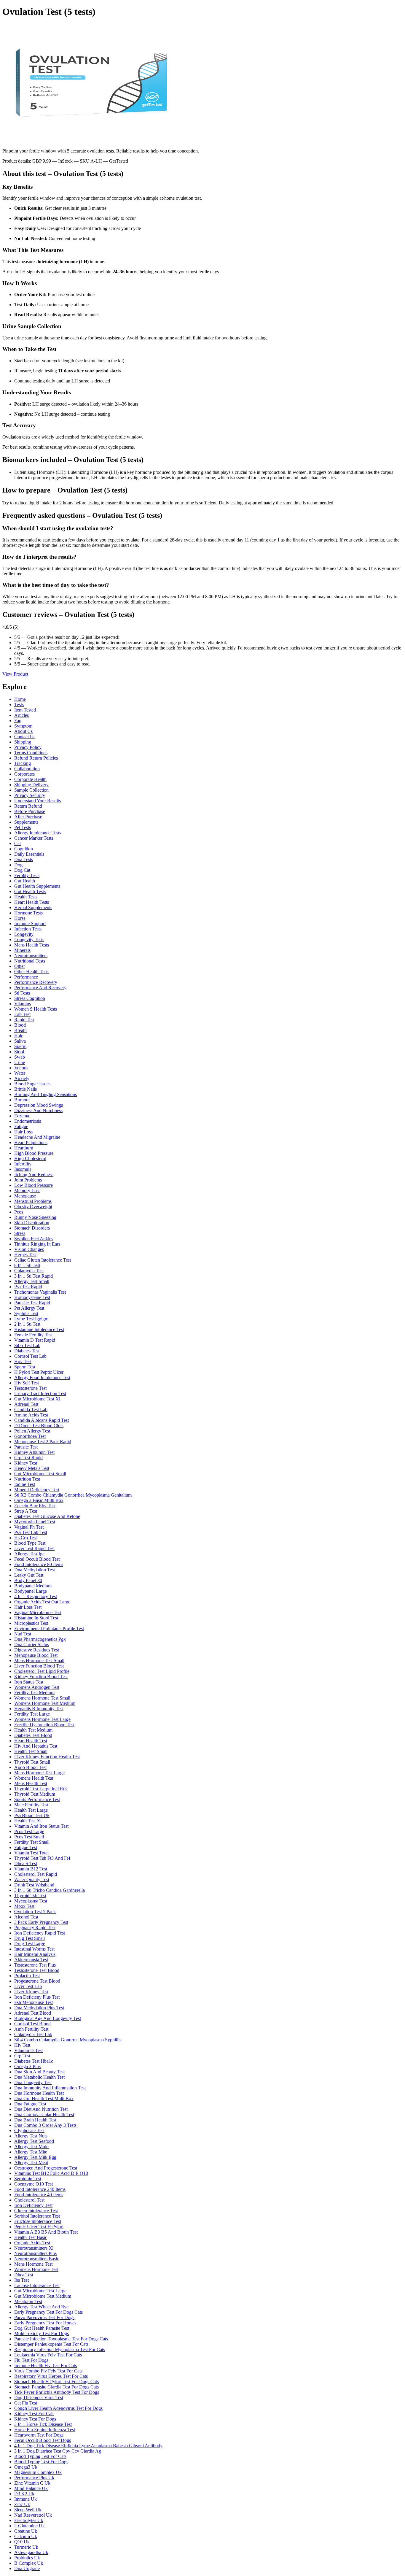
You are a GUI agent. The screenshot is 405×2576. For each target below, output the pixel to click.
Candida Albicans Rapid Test (42, 1420)
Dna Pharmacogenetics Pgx (40, 1639)
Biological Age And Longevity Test (48, 2018)
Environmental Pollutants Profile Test (49, 1628)
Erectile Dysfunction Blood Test (44, 1725)
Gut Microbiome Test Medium (43, 2296)
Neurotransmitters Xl (34, 2248)
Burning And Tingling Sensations (46, 1094)
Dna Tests (24, 859)
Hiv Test (22, 2045)
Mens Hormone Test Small (39, 1661)
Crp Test (22, 2056)
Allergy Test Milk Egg (35, 2157)
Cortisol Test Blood (32, 2024)
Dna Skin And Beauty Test (39, 2072)
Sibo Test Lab (27, 1345)
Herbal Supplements (33, 907)
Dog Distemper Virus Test (39, 2398)
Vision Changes (29, 1249)
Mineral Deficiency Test (37, 1490)
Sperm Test (25, 1367)
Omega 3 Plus (27, 2066)
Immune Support (30, 923)
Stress (20, 1233)
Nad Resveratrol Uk (33, 2515)
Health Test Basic (31, 2237)
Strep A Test (26, 1511)
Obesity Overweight (33, 1207)
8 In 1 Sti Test (27, 1265)
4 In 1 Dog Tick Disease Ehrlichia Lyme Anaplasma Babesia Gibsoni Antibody (88, 2446)
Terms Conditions (31, 753)
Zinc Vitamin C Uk (32, 2483)
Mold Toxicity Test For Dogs (42, 2333)
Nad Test (23, 1634)
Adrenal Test (26, 1404)
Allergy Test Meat (31, 2163)
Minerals (22, 950)
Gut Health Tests (30, 891)
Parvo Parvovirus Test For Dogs (44, 2317)
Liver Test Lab (28, 1986)
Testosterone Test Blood (37, 1970)
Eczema (22, 1116)
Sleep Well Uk (28, 2510)
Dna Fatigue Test (30, 2104)
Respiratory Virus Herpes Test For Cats (51, 2376)
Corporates (24, 774)
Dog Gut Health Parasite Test (42, 2328)
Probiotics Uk (27, 2558)
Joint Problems (28, 1180)
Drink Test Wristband (34, 1885)
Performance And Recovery (40, 988)
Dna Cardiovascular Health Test (44, 2114)
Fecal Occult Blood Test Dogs (43, 2440)
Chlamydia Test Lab (33, 2034)
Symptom (23, 726)
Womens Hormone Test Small (42, 1698)
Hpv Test (23, 1361)
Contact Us (25, 737)
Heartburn (24, 1148)
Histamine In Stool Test (36, 1618)
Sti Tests (22, 993)
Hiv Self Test (27, 1383)
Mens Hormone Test (33, 2264)
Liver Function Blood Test (39, 1666)
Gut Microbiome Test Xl (37, 1399)
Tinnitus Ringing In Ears (37, 1244)
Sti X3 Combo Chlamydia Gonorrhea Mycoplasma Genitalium (73, 1495)
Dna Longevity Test (33, 2082)
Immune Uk (25, 2499)
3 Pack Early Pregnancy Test (41, 1922)
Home (20, 699)
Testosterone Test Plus (35, 1965)
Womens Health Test (34, 1778)
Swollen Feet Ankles (34, 1239)
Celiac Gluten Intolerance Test (43, 1260)
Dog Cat (22, 870)
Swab (20, 1057)
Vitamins (23, 1004)
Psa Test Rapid (28, 1287)
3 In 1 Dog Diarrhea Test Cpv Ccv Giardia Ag (58, 2451)
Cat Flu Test (26, 2403)
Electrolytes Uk (29, 2520)
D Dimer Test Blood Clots (39, 1426)
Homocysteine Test (32, 1297)
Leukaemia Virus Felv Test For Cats (48, 2355)
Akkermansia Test (31, 1960)
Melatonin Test (28, 2301)
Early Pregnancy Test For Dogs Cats (48, 2312)
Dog (18, 865)
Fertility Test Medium (34, 1693)
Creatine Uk (26, 2531)
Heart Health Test (31, 1741)
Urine (20, 1062)
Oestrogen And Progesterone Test (46, 2168)
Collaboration (27, 769)
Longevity (24, 934)
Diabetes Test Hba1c (34, 2061)
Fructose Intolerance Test (38, 2221)
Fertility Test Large (32, 1714)
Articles (21, 715)
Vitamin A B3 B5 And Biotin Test (46, 2232)
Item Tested (25, 710)
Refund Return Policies (36, 758)
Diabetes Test (27, 1351)
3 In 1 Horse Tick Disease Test (43, 2424)
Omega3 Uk (26, 2467)
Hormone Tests (28, 913)
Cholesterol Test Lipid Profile (42, 1671)
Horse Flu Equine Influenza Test (45, 2430)
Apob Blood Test (30, 1767)
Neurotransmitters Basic (37, 2259)
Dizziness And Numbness (38, 1110)
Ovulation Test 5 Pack (35, 1912)
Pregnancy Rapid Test (35, 1928)
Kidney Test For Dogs (35, 2419)
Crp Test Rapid (28, 1458)
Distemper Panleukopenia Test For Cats (51, 2344)
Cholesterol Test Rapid (36, 1874)
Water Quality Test (32, 1879)
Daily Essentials (29, 854)
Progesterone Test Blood (37, 1981)
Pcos (19, 1212)
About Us (23, 731)
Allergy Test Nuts (31, 2136)
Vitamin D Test (28, 2050)
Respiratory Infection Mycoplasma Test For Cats (60, 2349)
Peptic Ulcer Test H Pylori (39, 2227)
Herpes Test (25, 1255)
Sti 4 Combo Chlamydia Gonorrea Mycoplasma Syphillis (68, 2040)
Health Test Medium (33, 1730)
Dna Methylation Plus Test (39, 2008)
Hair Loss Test (28, 1607)
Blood (20, 1025)
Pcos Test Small (29, 1837)
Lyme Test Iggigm (31, 1319)
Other (20, 966)
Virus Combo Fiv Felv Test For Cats (48, 2371)
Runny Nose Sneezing (35, 1217)
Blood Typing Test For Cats (40, 2456)
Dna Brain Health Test (35, 2120)
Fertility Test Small (32, 1842)
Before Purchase (30, 811)
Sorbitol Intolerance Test (37, 2216)
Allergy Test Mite (31, 2152)
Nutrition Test (27, 1479)
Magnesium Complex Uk (38, 2472)
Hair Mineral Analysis (35, 1954)
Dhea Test (24, 2275)
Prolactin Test (27, 1976)
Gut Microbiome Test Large (40, 2291)
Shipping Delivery (31, 785)
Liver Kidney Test (31, 1992)
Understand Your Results (38, 801)
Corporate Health (30, 779)
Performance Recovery (36, 982)
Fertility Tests (27, 875)
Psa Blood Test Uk (32, 1815)
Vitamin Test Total (31, 1853)
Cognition (24, 849)
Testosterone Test (30, 1388)
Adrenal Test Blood (33, 2013)
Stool (19, 1052)
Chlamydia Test (29, 1271)
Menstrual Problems (33, 1201)
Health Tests (26, 897)
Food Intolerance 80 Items (39, 1564)
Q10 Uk (22, 2542)
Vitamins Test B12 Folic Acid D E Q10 (51, 2173)
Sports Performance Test (37, 1799)
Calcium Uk (26, 2536)
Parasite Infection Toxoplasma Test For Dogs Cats (61, 2339)
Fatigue (21, 1126)
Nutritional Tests (30, 961)
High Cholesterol (30, 1158)
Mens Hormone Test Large (39, 1773)
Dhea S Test (26, 1863)
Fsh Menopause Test (34, 2002)
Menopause (25, 1196)
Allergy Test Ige (29, 1554)
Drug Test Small (30, 1938)
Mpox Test (24, 1906)
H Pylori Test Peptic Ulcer (39, 1372)
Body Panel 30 (28, 1580)
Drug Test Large (30, 1944)
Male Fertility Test (31, 1805)
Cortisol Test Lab (30, 1356)
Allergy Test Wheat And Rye (41, 2307)
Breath (20, 1030)
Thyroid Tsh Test (30, 1896)
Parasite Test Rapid (32, 1303)
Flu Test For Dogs (31, 2360)
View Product (15, 674)
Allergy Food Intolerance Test (42, 1377)
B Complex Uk (29, 2563)
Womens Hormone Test (36, 2269)
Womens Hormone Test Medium (45, 1703)
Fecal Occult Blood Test (37, 1559)
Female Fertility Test (33, 1335)
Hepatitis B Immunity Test (39, 1709)
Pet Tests (23, 827)
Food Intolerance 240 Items (40, 2189)
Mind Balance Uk (31, 2488)
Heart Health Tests (32, 902)
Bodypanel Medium (33, 1586)
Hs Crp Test (25, 1538)
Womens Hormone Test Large (42, 1719)
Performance (26, 977)
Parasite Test (26, 1447)
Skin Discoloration (32, 1223)
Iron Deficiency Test (33, 2205)
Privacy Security (30, 795)
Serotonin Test (28, 2179)
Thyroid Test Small (32, 1762)
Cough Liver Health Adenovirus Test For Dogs (58, 2408)
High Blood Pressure (34, 1153)
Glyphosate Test (29, 2130)
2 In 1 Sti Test (27, 1324)
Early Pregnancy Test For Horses (45, 2323)
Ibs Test (21, 2280)
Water (20, 1073)
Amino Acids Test (31, 1415)
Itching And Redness (34, 1175)
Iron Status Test (29, 1682)
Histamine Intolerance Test (39, 1329)
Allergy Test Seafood (34, 2141)
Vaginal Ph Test (29, 1527)
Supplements (26, 822)
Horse (20, 918)
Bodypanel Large (31, 1591)
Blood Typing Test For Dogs (41, 2462)
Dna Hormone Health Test (39, 2093)
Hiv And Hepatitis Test (36, 1746)
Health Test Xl (28, 1821)
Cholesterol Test (29, 2200)
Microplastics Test (31, 1623)
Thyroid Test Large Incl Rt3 (40, 1789)
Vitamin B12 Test (31, 1869)
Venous (21, 1068)
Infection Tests (28, 929)
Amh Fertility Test (31, 2029)
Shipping (23, 742)
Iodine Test (25, 1484)
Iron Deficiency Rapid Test (40, 1933)
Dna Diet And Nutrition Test (41, 2109)
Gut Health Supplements (37, 886)
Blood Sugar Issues (32, 1084)
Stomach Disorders (32, 1228)
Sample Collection (31, 790)
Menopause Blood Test (36, 1655)
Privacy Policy (28, 747)
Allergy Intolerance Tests (38, 833)
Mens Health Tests (32, 945)
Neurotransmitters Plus (35, 2253)
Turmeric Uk (26, 2547)
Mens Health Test (31, 1783)
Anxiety (22, 1078)
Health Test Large (31, 1810)
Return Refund (28, 806)
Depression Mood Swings (39, 1105)
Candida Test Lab (31, 1410)
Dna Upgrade (27, 2568)
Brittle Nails (25, 1089)
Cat (17, 843)
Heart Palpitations (31, 1142)
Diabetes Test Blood (33, 1735)
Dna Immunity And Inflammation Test (50, 2088)
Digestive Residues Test (37, 1650)
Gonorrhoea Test (30, 1436)
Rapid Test (24, 1020)
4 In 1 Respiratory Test (36, 1596)
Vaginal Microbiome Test (38, 1612)
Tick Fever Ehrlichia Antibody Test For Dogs (57, 2392)
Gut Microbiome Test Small (40, 1474)
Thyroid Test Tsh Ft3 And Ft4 (42, 1858)
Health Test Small (31, 1751)
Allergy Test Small (32, 1281)
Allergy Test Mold (31, 2147)
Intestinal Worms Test (34, 1949)
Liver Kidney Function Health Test (47, 1757)
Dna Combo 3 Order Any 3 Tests (45, 2125)
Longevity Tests (29, 940)
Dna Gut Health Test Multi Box (44, 2098)
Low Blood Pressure (34, 1185)
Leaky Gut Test (29, 1575)
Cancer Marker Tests (34, 838)
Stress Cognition (30, 998)
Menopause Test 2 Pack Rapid (43, 1442)
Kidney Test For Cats (34, 2414)
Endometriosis (28, 1121)
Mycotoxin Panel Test (35, 1522)
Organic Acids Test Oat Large (42, 1602)
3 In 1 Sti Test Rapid (34, 1276)
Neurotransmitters (31, 956)
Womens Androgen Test (37, 1687)
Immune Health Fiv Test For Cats (46, 2365)
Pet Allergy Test (29, 1308)
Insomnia (23, 1169)
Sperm (20, 1046)
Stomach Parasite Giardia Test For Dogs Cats (56, 2387)
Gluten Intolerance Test (36, 2211)
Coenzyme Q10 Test (34, 2184)
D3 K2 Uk (24, 2494)
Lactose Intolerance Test (37, 2285)
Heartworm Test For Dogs (39, 2435)
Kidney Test (26, 1463)
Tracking (23, 763)
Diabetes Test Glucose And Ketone (47, 1516)
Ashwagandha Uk (31, 2552)
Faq (18, 721)
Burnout (22, 1100)
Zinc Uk (22, 2504)
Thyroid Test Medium (35, 1794)
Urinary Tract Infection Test (40, 1393)
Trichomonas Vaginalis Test (40, 1292)
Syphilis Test (26, 1313)
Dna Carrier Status (32, 1644)
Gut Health (25, 881)
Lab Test (22, 1014)
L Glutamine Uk (30, 2526)
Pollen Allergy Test (32, 1431)
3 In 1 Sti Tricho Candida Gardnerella (50, 1890)
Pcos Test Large (29, 1831)
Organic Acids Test (32, 2243)
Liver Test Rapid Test (34, 1548)
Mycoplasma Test (31, 1901)
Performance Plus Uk (34, 2478)
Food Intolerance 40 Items (39, 2195)
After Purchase (28, 817)
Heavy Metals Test (32, 1468)
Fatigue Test (26, 1847)
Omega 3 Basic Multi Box (39, 1500)
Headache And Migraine (37, 1137)
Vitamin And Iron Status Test (41, 1826)
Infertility (23, 1164)
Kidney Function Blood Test (41, 1677)
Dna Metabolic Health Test (39, 2077)
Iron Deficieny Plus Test (37, 1997)
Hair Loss (23, 1132)
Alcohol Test (26, 1917)
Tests (19, 705)
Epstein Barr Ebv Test (35, 1506)
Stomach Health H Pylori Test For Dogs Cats (56, 2382)
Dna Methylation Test (35, 1570)
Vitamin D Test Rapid (35, 1340)
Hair (18, 1036)
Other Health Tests (32, 972)
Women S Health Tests (36, 1009)
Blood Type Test (30, 1543)
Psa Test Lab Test (31, 1532)
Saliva (20, 1041)
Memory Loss (27, 1191)
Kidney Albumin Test (34, 1452)
